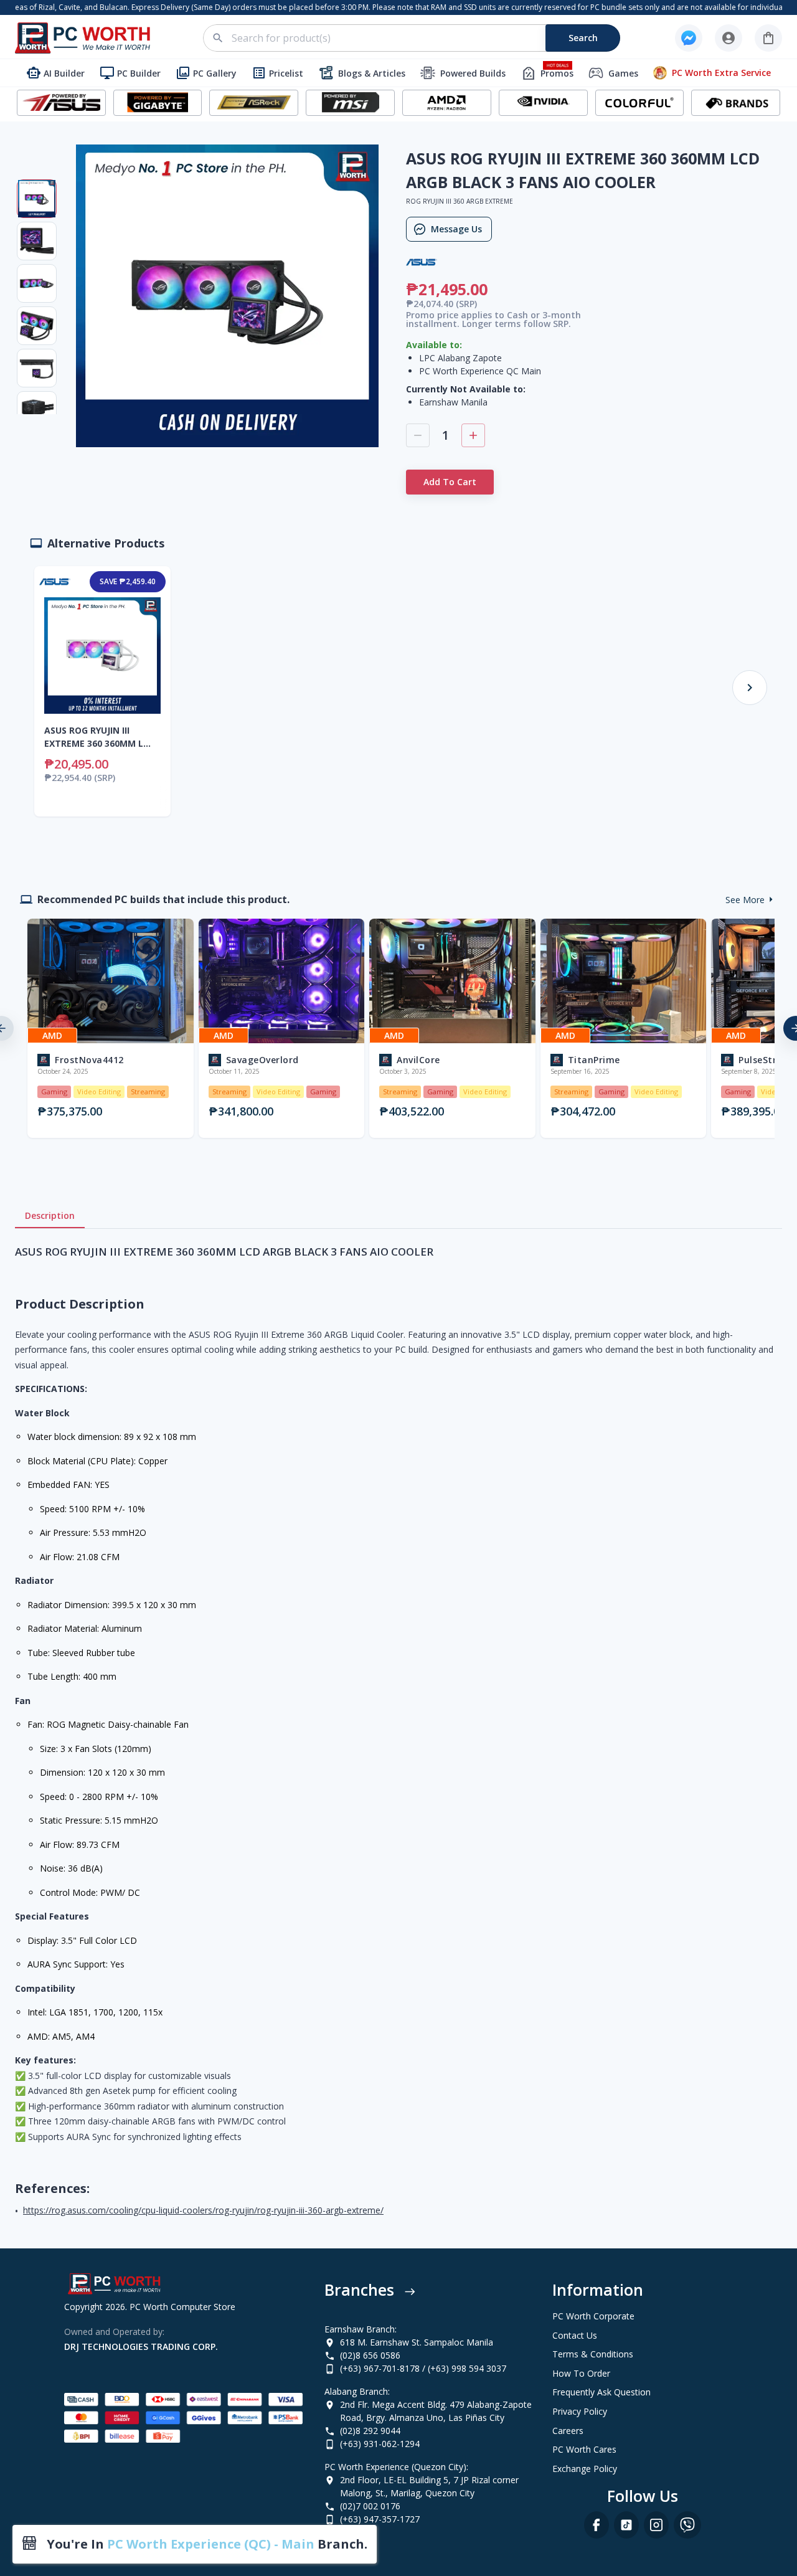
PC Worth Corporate (593, 2316)
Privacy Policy (580, 2411)
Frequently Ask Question (601, 2392)
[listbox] (398, 1028)
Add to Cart (450, 482)
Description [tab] (50, 1215)
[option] (108, 1028)
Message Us (456, 229)
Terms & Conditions (593, 2354)
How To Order (581, 2373)
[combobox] (419, 38)
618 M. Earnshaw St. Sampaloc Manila (417, 2342)
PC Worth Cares (584, 2449)
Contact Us (575, 2335)
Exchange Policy (585, 2469)
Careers (568, 2431)
